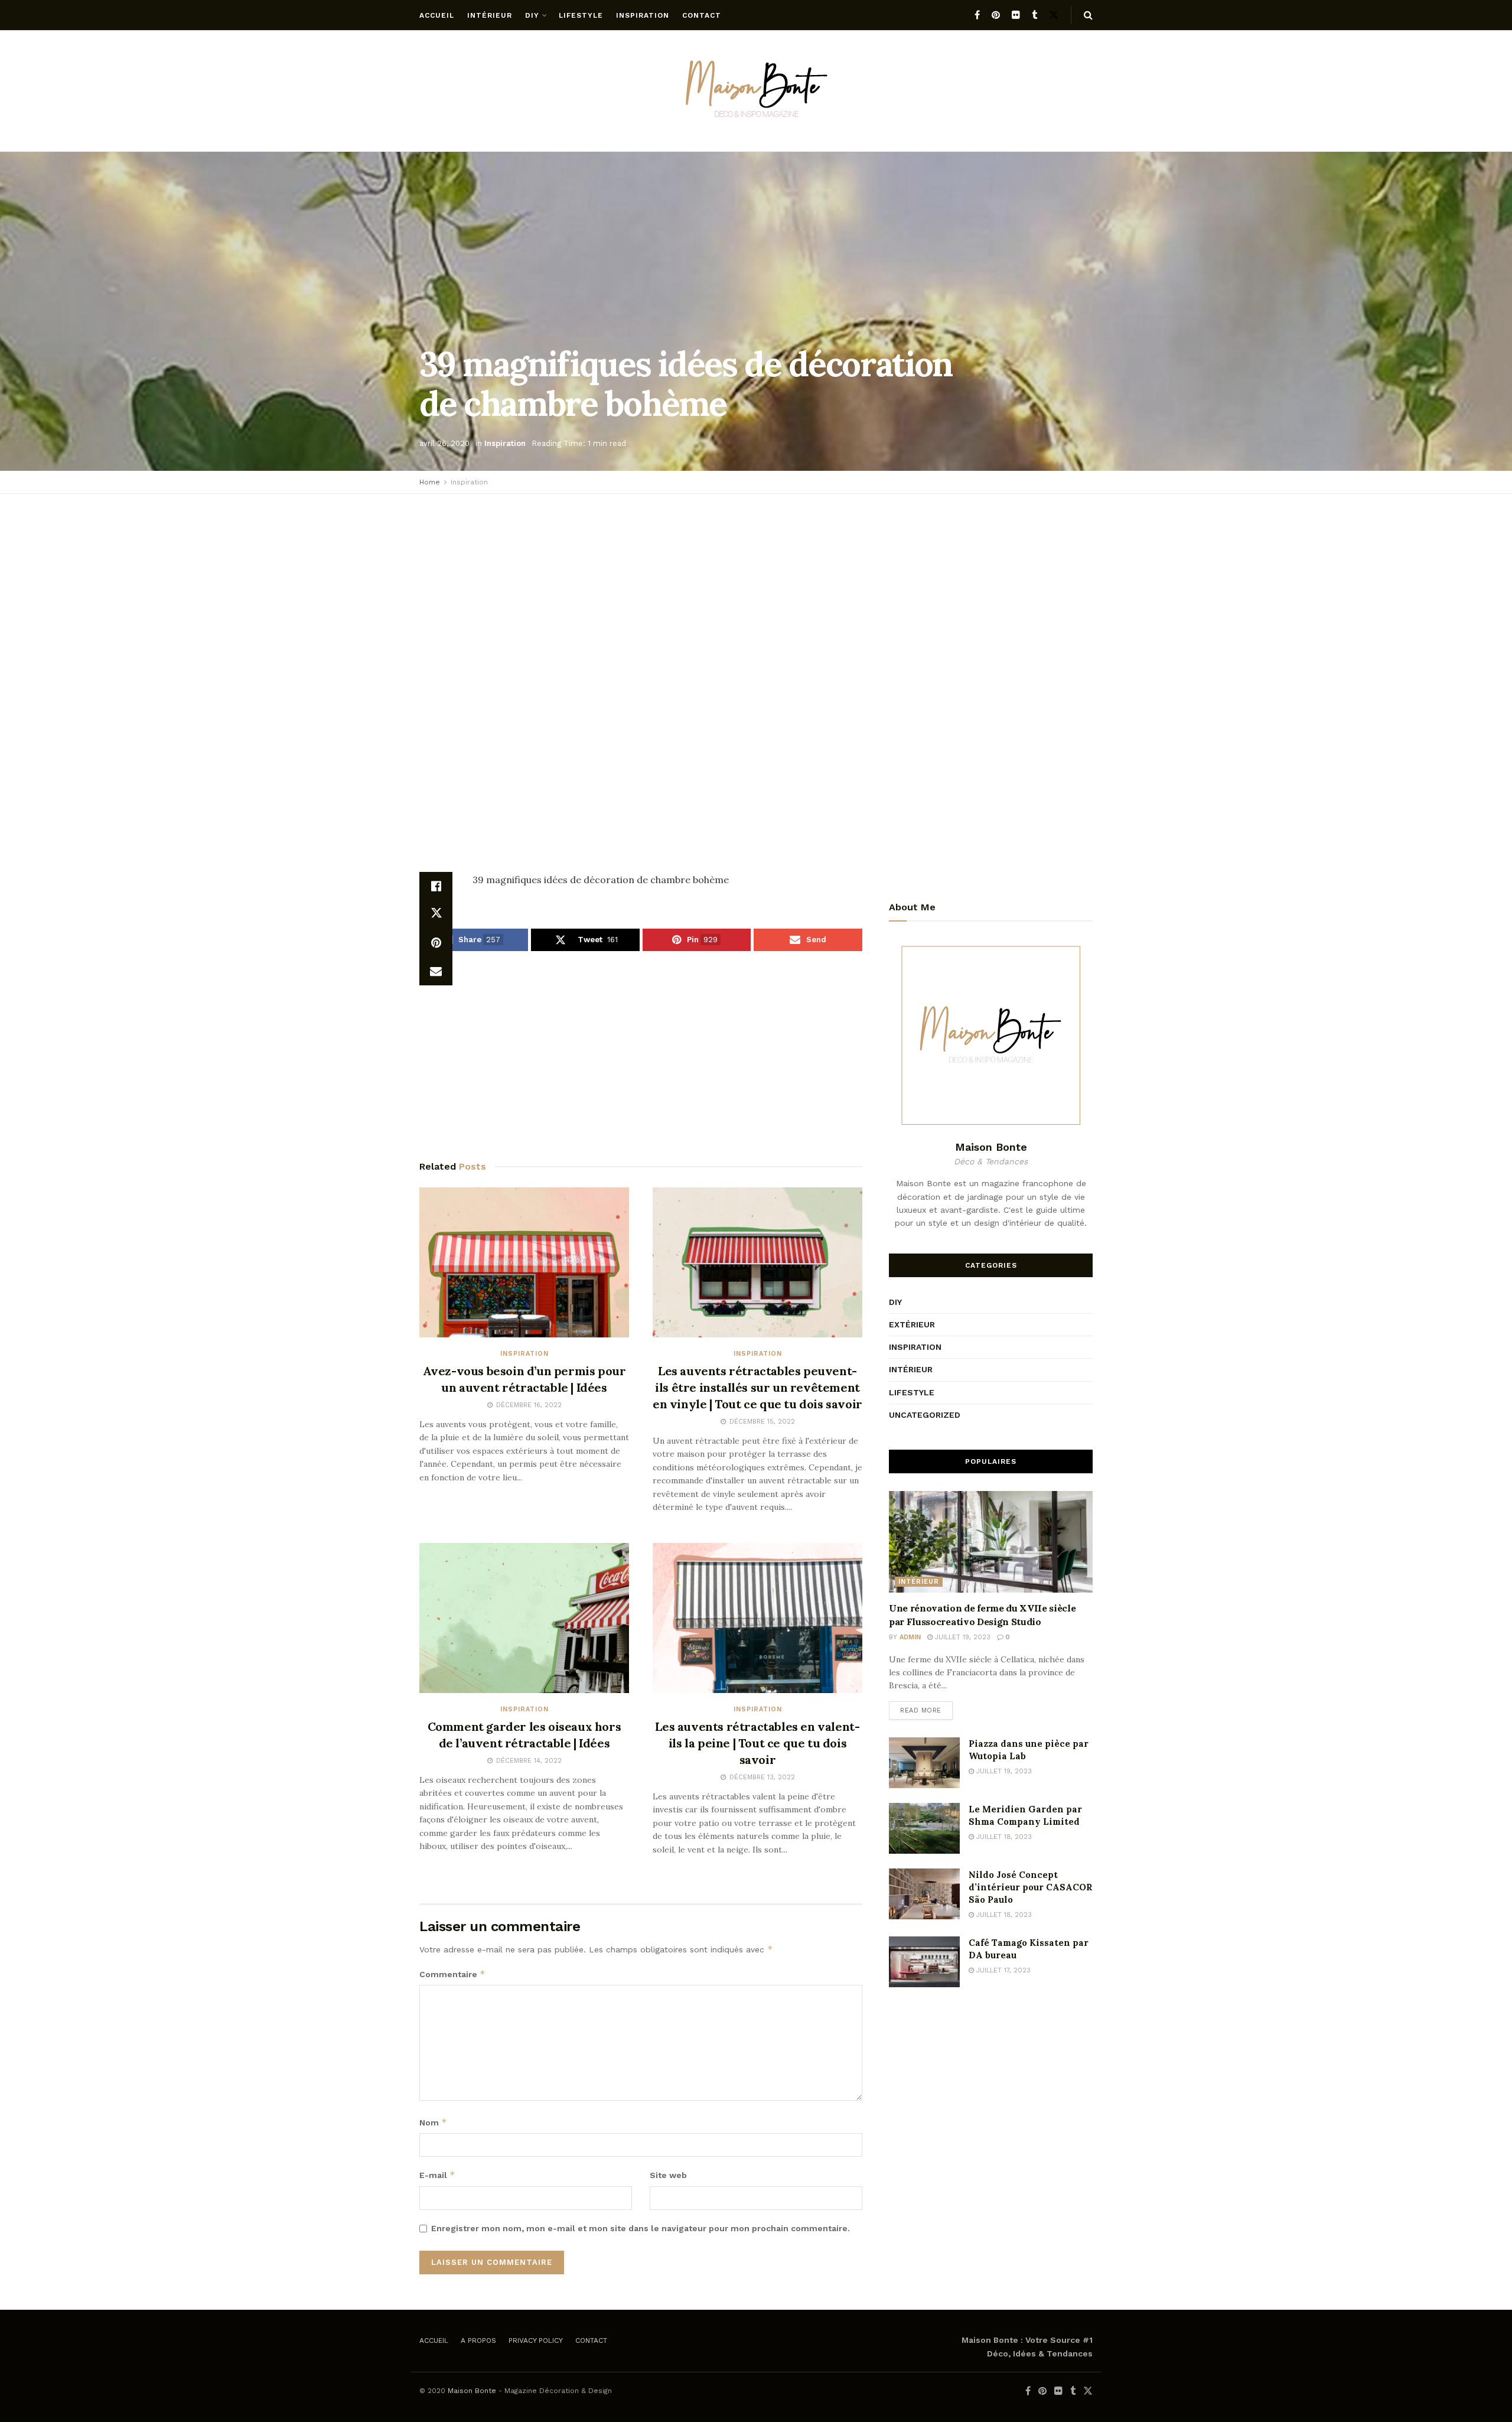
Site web (668, 2175)
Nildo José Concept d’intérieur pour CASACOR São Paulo (1031, 1887)
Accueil (437, 15)
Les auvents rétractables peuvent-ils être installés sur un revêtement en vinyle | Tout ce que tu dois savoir (757, 1387)
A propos (478, 2340)
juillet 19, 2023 (962, 1637)
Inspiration (643, 15)
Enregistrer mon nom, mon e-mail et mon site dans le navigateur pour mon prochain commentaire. (641, 2228)
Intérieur (490, 15)
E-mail (437, 2175)
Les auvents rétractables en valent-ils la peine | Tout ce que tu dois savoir (757, 1743)
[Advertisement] (756, 588)
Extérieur (912, 1324)
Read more (921, 1710)
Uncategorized (925, 1415)
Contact (702, 15)
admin (910, 1637)
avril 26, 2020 (444, 443)
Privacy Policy (536, 2340)
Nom (433, 2122)
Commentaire (452, 1974)
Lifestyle (581, 15)
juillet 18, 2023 (1003, 1837)
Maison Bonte (472, 2391)
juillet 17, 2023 (1002, 1970)
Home (430, 482)
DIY (532, 15)
